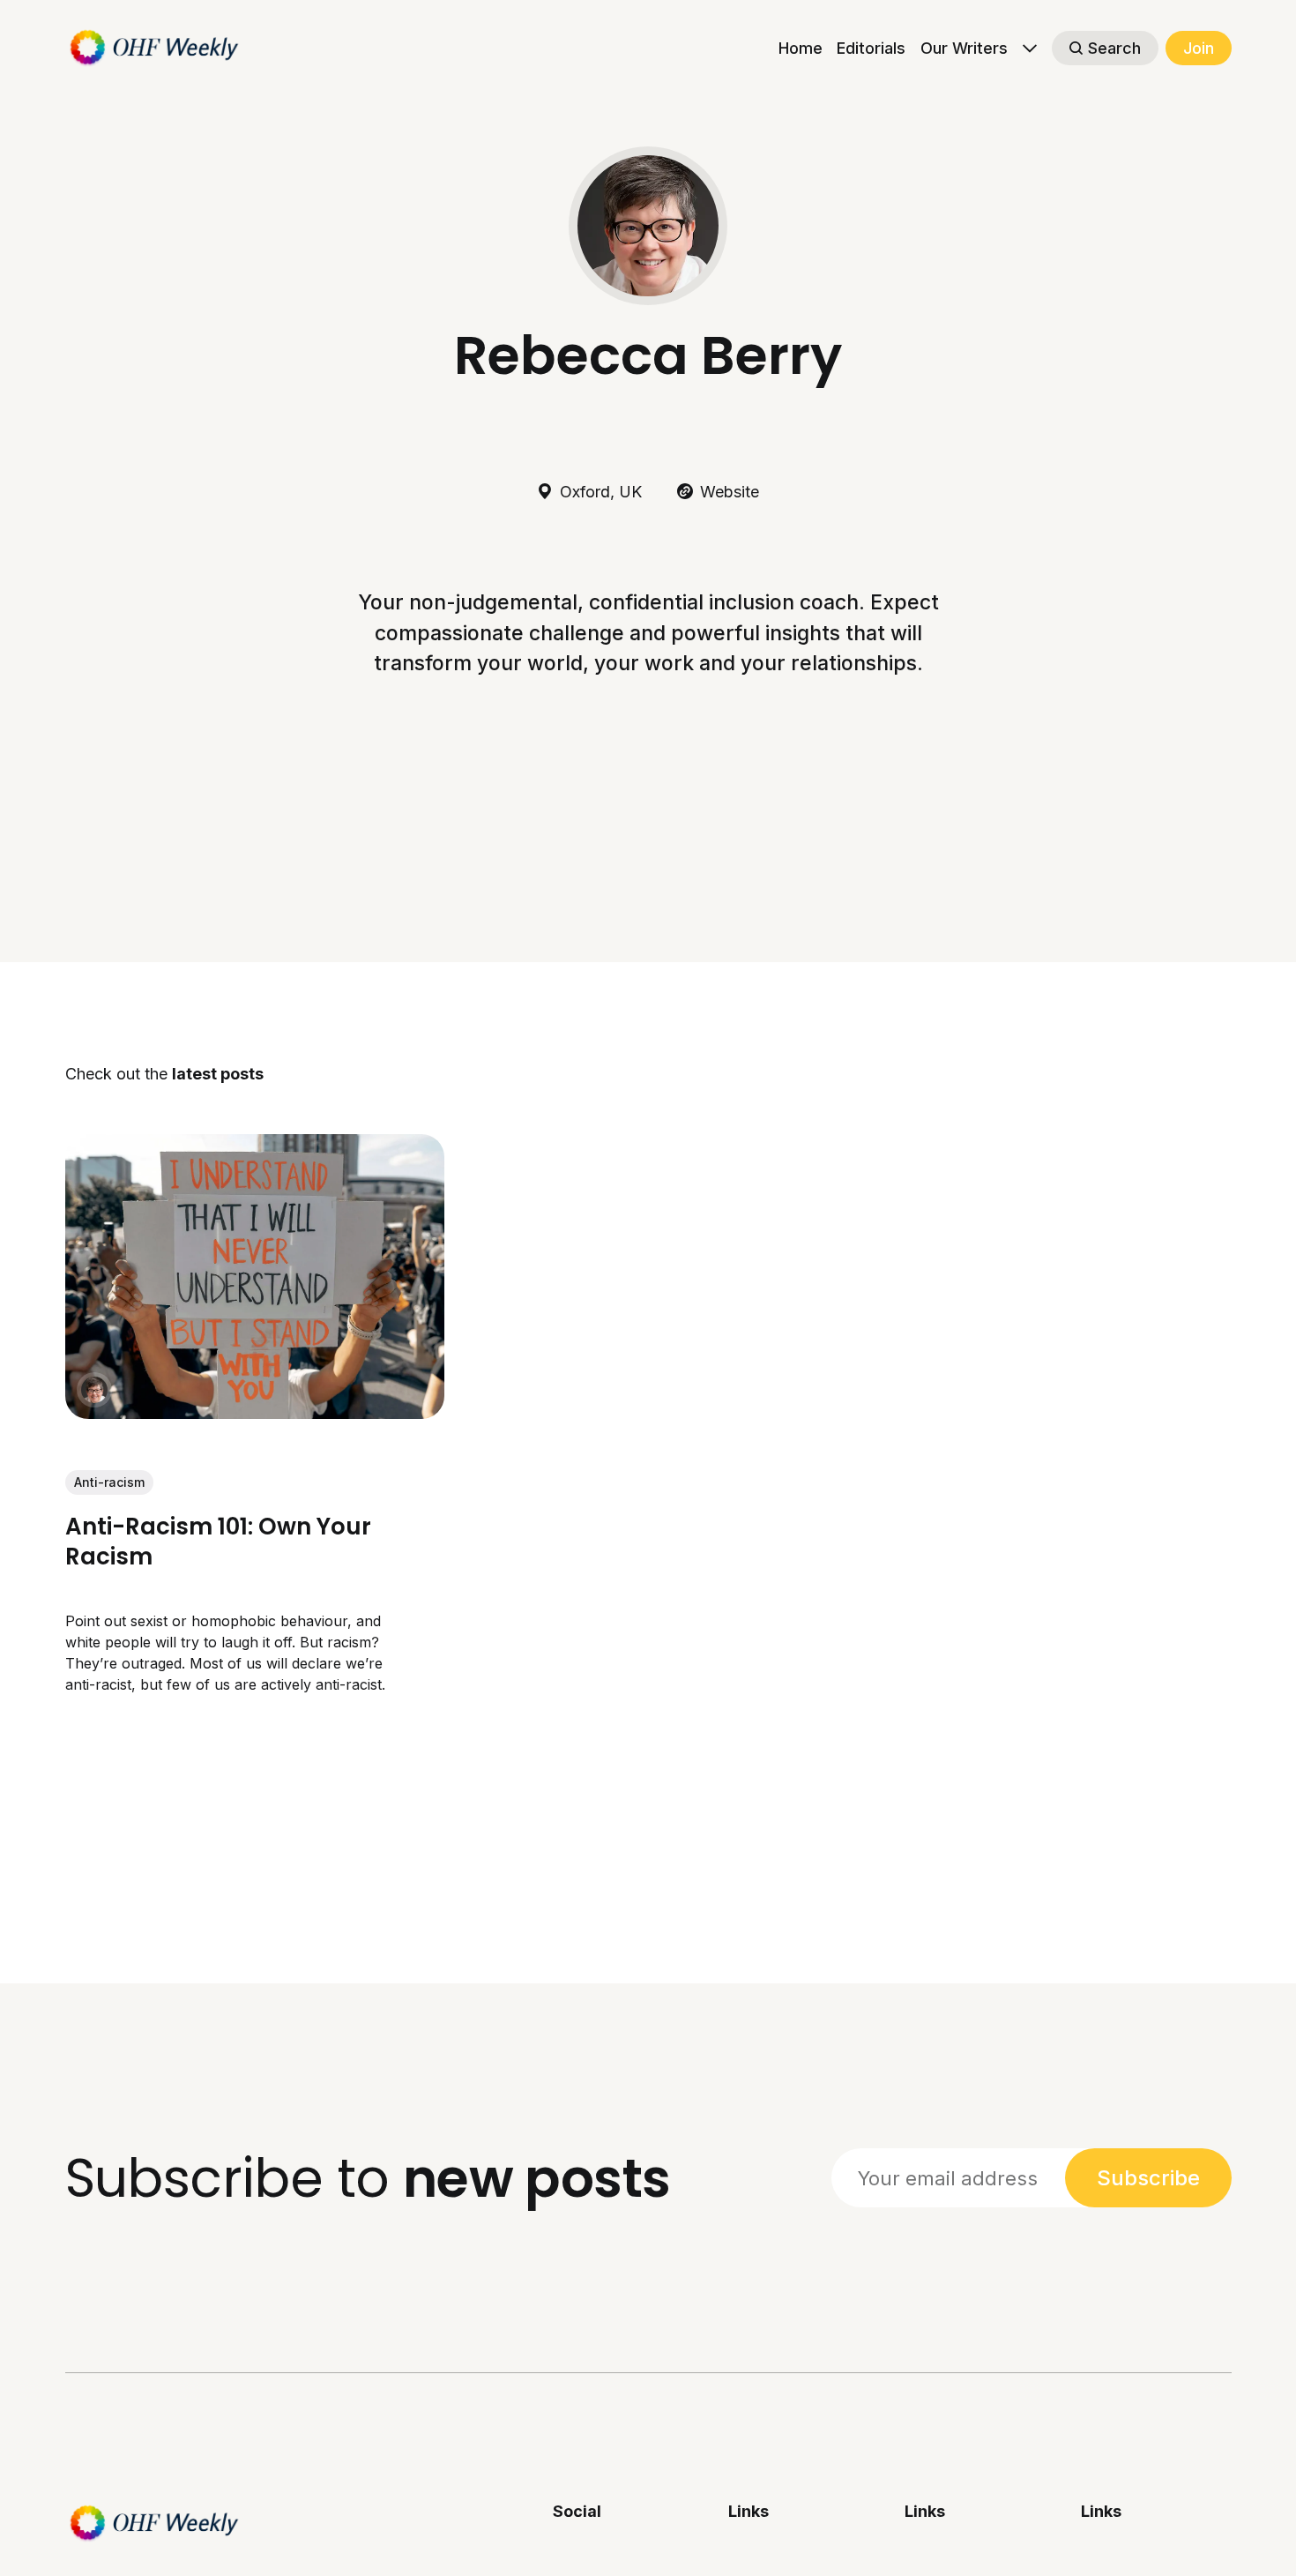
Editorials (871, 48)
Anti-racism (109, 1482)
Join (1199, 48)
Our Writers (964, 48)
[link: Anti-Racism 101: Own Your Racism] (255, 1413)
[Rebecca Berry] (94, 1390)
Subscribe (1148, 2178)
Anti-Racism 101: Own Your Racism (218, 1542)
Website (730, 492)
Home (801, 48)
